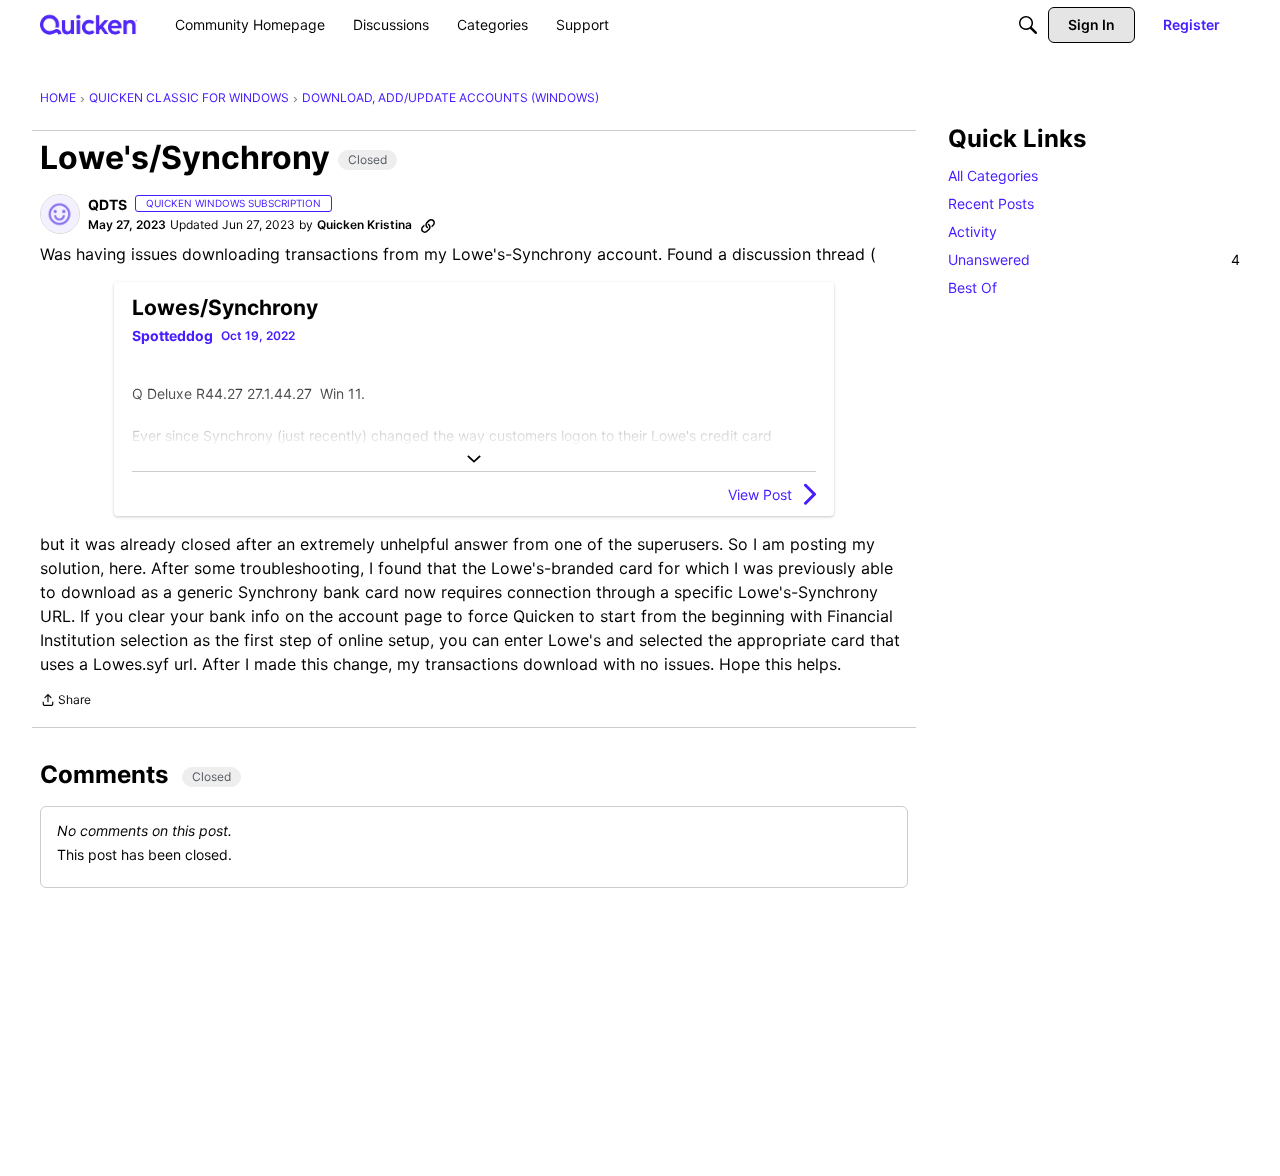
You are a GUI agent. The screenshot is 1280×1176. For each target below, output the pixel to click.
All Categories (993, 175)
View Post (760, 494)
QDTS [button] (107, 204)
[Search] (1028, 25)
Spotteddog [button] (172, 335)
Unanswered (1094, 259)
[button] (60, 214)
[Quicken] (88, 24)
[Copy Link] (428, 225)
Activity (972, 231)
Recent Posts (991, 203)
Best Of (972, 287)
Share (65, 702)
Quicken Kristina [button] (364, 224)
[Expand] (474, 459)
